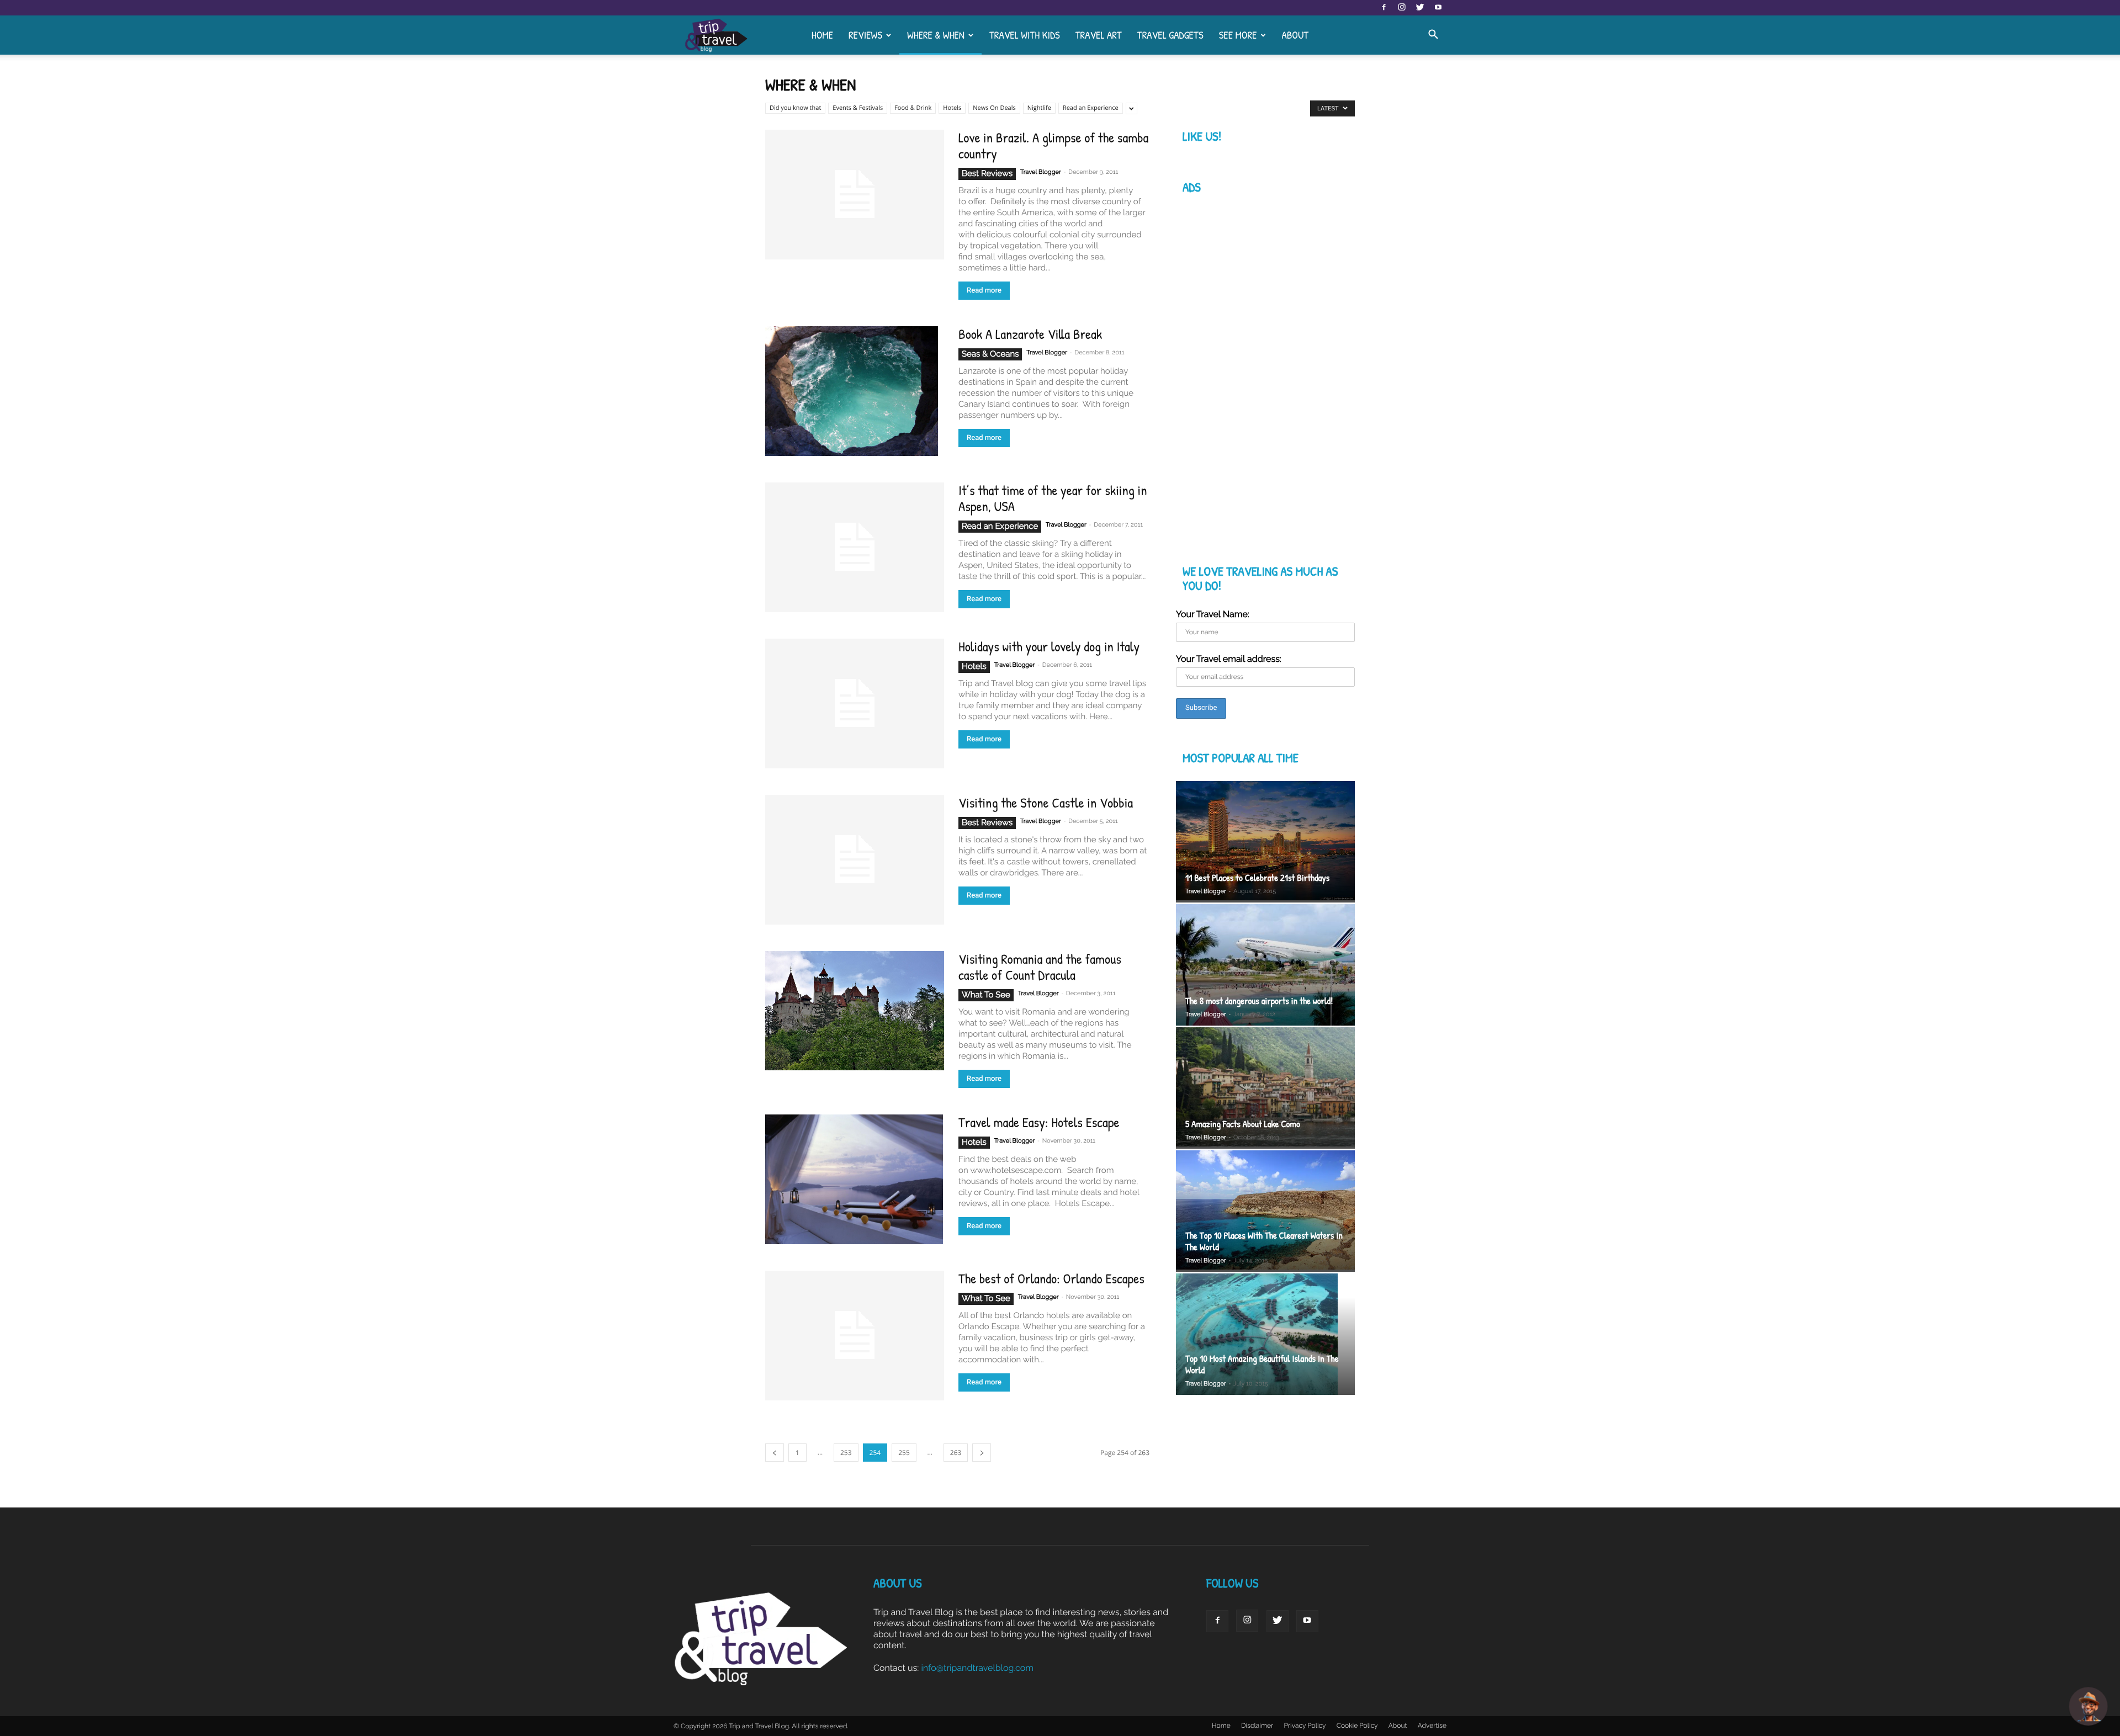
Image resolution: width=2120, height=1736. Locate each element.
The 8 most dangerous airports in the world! (1259, 1001)
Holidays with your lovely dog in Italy (1049, 646)
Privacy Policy (1305, 1726)
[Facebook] (1384, 8)
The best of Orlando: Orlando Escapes (1051, 1278)
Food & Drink (913, 108)
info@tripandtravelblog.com (977, 1668)
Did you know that (795, 108)
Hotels (952, 108)
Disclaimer (1257, 1726)
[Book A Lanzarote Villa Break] (852, 391)
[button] (1433, 35)
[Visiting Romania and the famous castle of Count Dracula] (855, 1011)
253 (846, 1453)
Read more (984, 291)
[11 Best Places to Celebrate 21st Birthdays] (1265, 842)
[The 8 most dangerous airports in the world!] (1265, 965)
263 (956, 1453)
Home (822, 35)
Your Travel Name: (1213, 614)
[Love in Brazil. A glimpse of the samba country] (855, 195)
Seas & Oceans (990, 354)
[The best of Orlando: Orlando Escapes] (855, 1336)
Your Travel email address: (1229, 659)
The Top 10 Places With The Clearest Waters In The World (1264, 1241)
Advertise (1432, 1726)
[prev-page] (775, 1453)
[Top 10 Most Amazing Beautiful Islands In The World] (1265, 1336)
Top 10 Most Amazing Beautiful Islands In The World (1262, 1365)
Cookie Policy (1357, 1726)
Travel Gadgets (1170, 35)
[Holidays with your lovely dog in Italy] (855, 704)
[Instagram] (1402, 8)
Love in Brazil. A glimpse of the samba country (1053, 145)
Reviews (865, 35)
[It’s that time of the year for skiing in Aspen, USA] (855, 547)
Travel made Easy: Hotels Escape (1039, 1122)
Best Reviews (987, 173)
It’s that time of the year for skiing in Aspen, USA (1053, 498)
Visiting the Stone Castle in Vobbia (1046, 803)
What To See (986, 995)
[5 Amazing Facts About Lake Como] (1265, 1088)
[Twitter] (1420, 8)
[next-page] (982, 1453)
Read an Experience (1091, 108)
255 (904, 1453)
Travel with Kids (1025, 35)
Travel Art (1099, 35)
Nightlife (1039, 108)
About (1295, 35)
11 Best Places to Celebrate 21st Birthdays (1257, 878)
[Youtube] (1438, 8)
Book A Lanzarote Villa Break (1030, 334)
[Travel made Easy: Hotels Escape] (854, 1179)
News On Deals (994, 108)
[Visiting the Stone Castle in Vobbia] (855, 860)
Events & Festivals (858, 108)
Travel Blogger (1041, 172)
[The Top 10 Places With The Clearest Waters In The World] (1265, 1211)
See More (1238, 35)
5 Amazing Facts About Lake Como (1243, 1124)
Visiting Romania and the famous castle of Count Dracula (1040, 967)
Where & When (936, 35)
